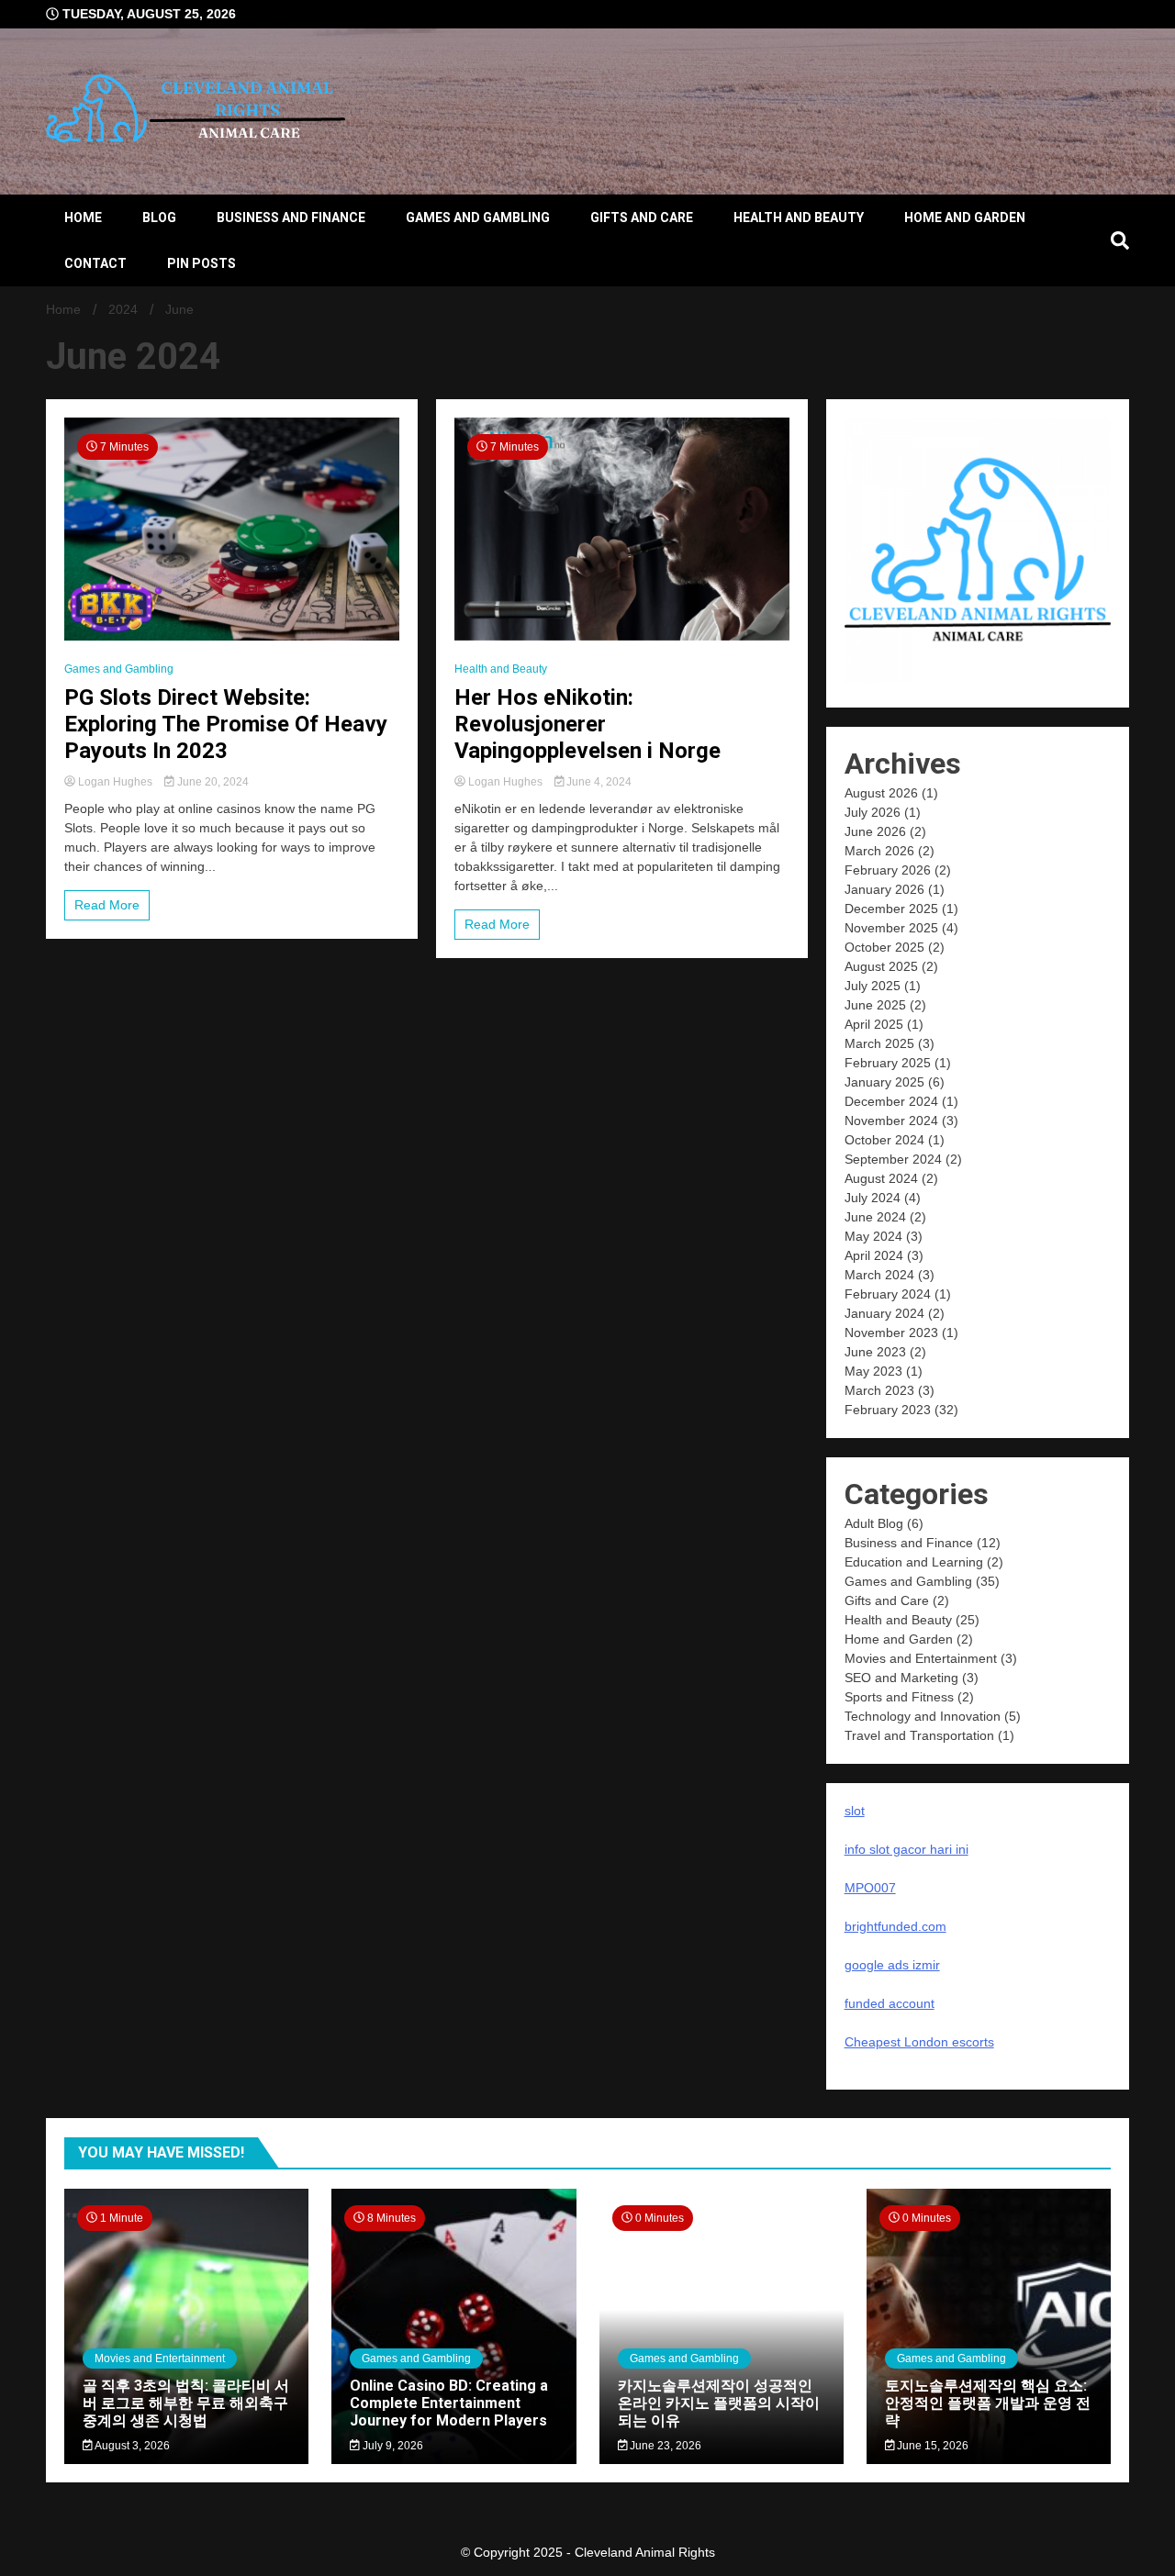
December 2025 (891, 909)
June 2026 (875, 831)
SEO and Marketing (901, 1678)
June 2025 (875, 1005)
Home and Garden (965, 217)
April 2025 (874, 1024)
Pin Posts (201, 263)
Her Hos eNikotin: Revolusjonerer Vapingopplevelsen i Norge (587, 724)
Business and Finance (291, 217)
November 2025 (891, 928)
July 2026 (873, 812)
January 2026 (884, 889)
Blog (159, 217)
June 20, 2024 (212, 782)
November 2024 (891, 1121)
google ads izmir (892, 1965)
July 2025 (873, 986)
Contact (95, 263)
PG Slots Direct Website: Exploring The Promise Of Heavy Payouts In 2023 (226, 724)
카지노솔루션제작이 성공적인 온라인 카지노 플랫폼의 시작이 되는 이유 (719, 2403)
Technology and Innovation (923, 1716)
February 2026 (888, 870)
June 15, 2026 (931, 2446)
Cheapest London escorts (919, 2042)
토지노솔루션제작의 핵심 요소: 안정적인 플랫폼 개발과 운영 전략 (988, 2403)
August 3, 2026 (131, 2446)
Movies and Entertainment (921, 1658)
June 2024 (875, 1217)
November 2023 (891, 1333)
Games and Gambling (478, 217)
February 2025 (888, 1063)
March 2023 (879, 1390)
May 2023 (873, 1371)
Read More (107, 905)
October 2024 (884, 1140)
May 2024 (873, 1236)
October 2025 (884, 947)
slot (855, 1811)
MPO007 (870, 1888)
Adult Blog (874, 1523)
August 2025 (881, 966)
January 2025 (884, 1082)
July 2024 (873, 1198)
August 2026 (881, 793)
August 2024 (881, 1178)
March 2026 (879, 851)
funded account (890, 2003)
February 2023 (888, 1410)
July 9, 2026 (392, 2446)
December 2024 (891, 1101)
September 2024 (893, 1159)
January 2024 (884, 1313)
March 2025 (879, 1043)
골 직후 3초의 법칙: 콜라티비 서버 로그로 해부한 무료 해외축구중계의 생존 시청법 (186, 2403)
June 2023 (875, 1352)
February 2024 (888, 1294)
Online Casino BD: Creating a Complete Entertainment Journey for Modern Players (449, 2403)
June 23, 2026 (664, 2446)
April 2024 (874, 1255)
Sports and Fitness (899, 1697)
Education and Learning (914, 1562)
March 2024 (879, 1275)
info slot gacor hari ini (906, 1849)
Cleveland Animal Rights (645, 2552)
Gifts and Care (642, 217)
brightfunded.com (895, 1926)
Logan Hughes (115, 782)
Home (83, 217)
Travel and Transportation (919, 1735)
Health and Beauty (799, 217)
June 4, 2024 (598, 782)
